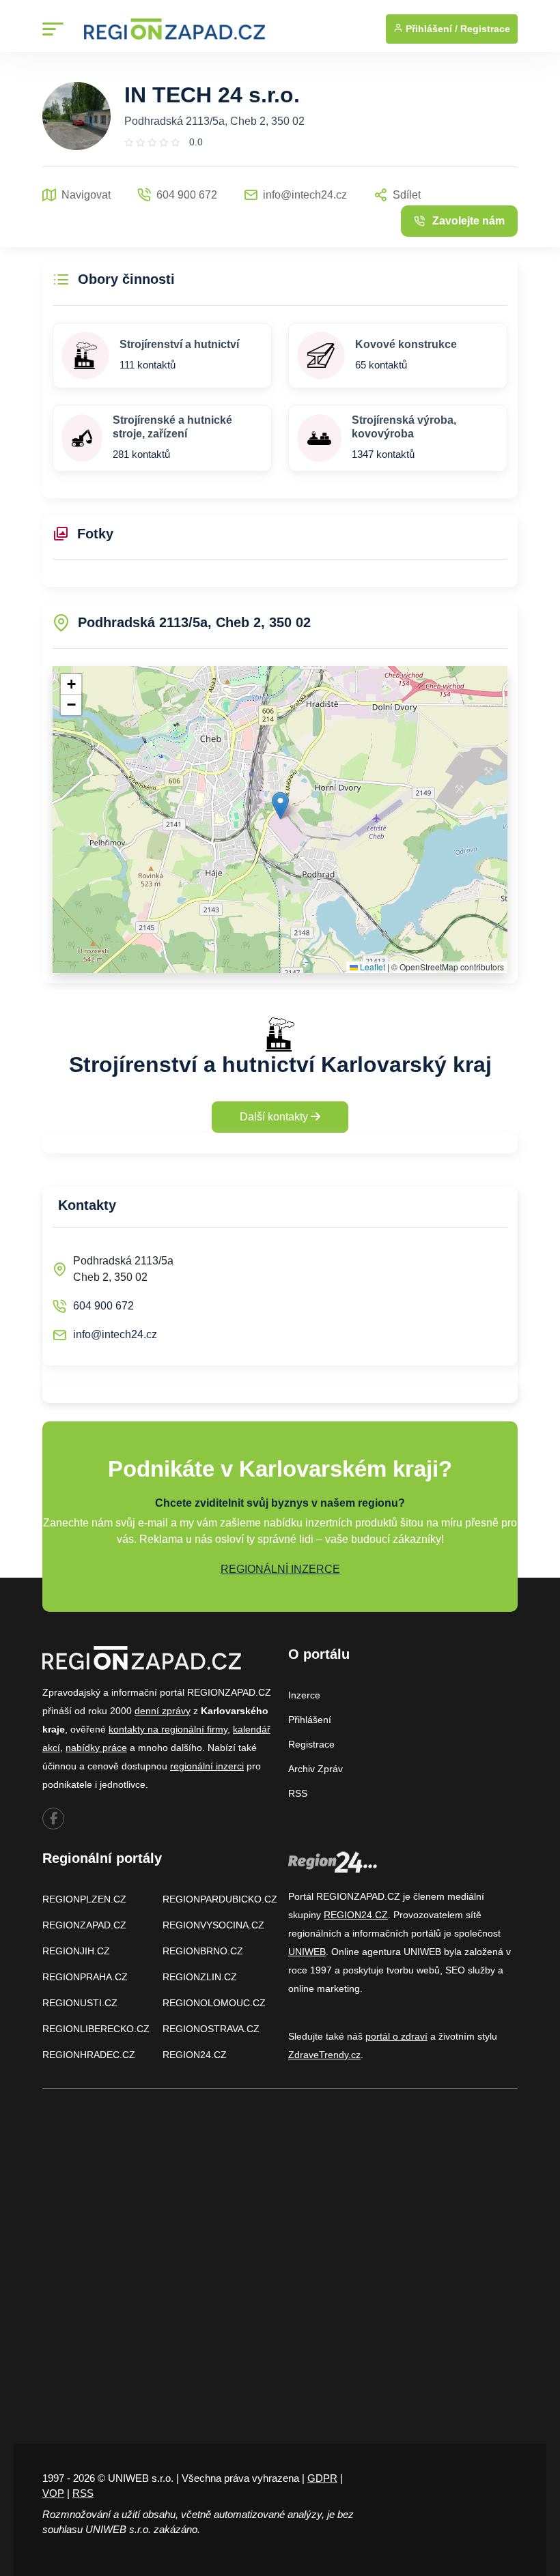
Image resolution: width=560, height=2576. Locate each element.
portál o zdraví (396, 2036)
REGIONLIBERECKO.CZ (96, 2029)
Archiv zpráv (316, 1769)
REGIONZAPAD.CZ (84, 1925)
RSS (298, 1793)
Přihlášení (310, 1720)
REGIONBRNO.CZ (203, 1951)
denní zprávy (163, 1711)
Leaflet (372, 967)
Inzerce (304, 1695)
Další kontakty (275, 1117)
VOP (53, 2493)
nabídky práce (96, 1748)
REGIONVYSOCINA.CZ (213, 1925)
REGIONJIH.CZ (76, 1951)
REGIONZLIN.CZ (200, 1977)
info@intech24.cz (115, 1334)
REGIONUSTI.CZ (80, 2003)
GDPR (322, 2478)
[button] (280, 806)
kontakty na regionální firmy (168, 1729)
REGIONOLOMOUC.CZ (214, 2003)
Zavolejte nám (468, 221)
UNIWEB (307, 1952)
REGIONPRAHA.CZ (85, 1977)
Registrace (485, 29)
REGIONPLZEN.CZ (84, 1899)
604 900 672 (103, 1306)
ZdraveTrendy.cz (324, 2055)
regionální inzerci (207, 1766)
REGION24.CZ (195, 2055)
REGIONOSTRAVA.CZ (211, 2029)
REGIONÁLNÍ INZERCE (280, 1569)
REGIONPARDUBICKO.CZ (220, 1899)
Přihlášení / (430, 29)
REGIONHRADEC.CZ (89, 2055)
